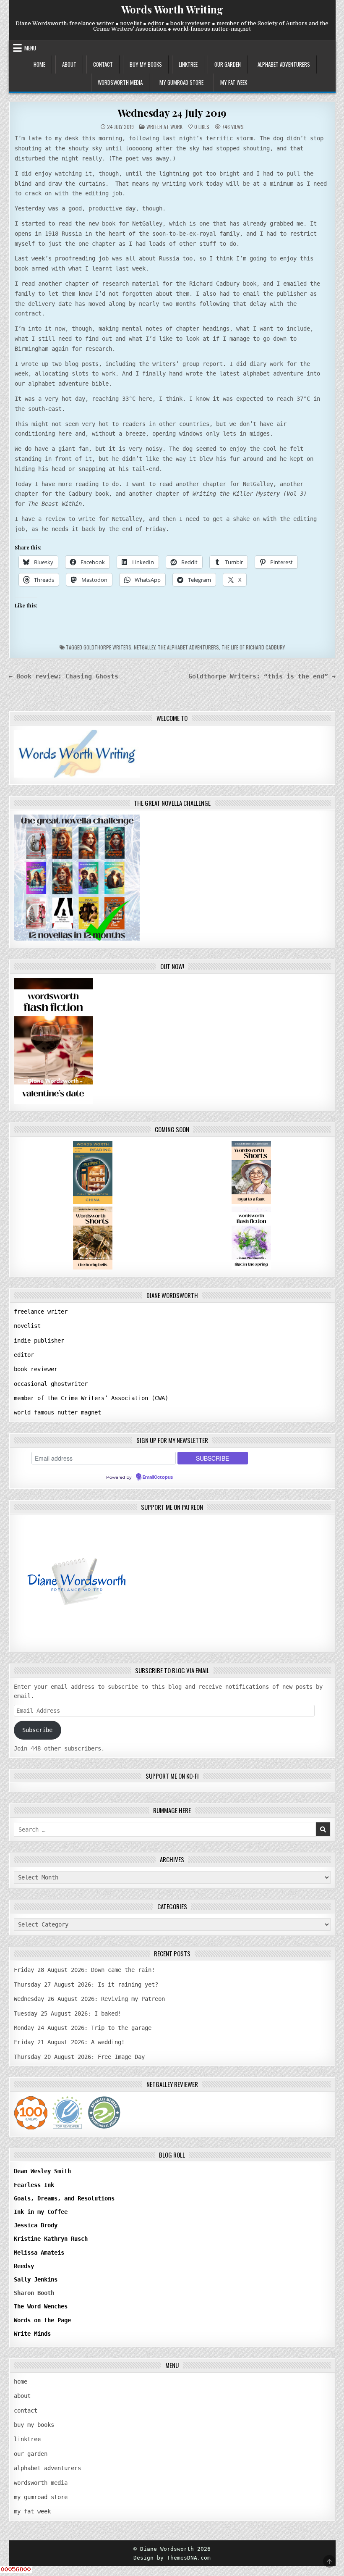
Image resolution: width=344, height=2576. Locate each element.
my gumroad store (181, 82)
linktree (188, 64)
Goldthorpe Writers (107, 647)
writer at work (164, 127)
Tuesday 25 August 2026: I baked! (68, 2013)
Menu (30, 48)
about (69, 64)
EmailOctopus (158, 1477)
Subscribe (37, 1730)
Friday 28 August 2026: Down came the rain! (84, 1970)
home (39, 64)
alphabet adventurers (284, 64)
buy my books (146, 64)
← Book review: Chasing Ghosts (64, 676)
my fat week (234, 82)
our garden (228, 64)
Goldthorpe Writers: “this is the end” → (262, 676)
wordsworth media (120, 82)
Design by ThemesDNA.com (172, 2558)
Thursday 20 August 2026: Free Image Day (79, 2057)
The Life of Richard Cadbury (253, 647)
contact (103, 64)
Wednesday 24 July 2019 (172, 113)
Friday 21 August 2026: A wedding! (69, 2042)
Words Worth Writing (172, 9)
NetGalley (145, 647)
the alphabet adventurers (188, 647)
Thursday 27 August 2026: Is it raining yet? (86, 1985)
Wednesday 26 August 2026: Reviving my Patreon (89, 1999)
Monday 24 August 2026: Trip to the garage (83, 2028)
